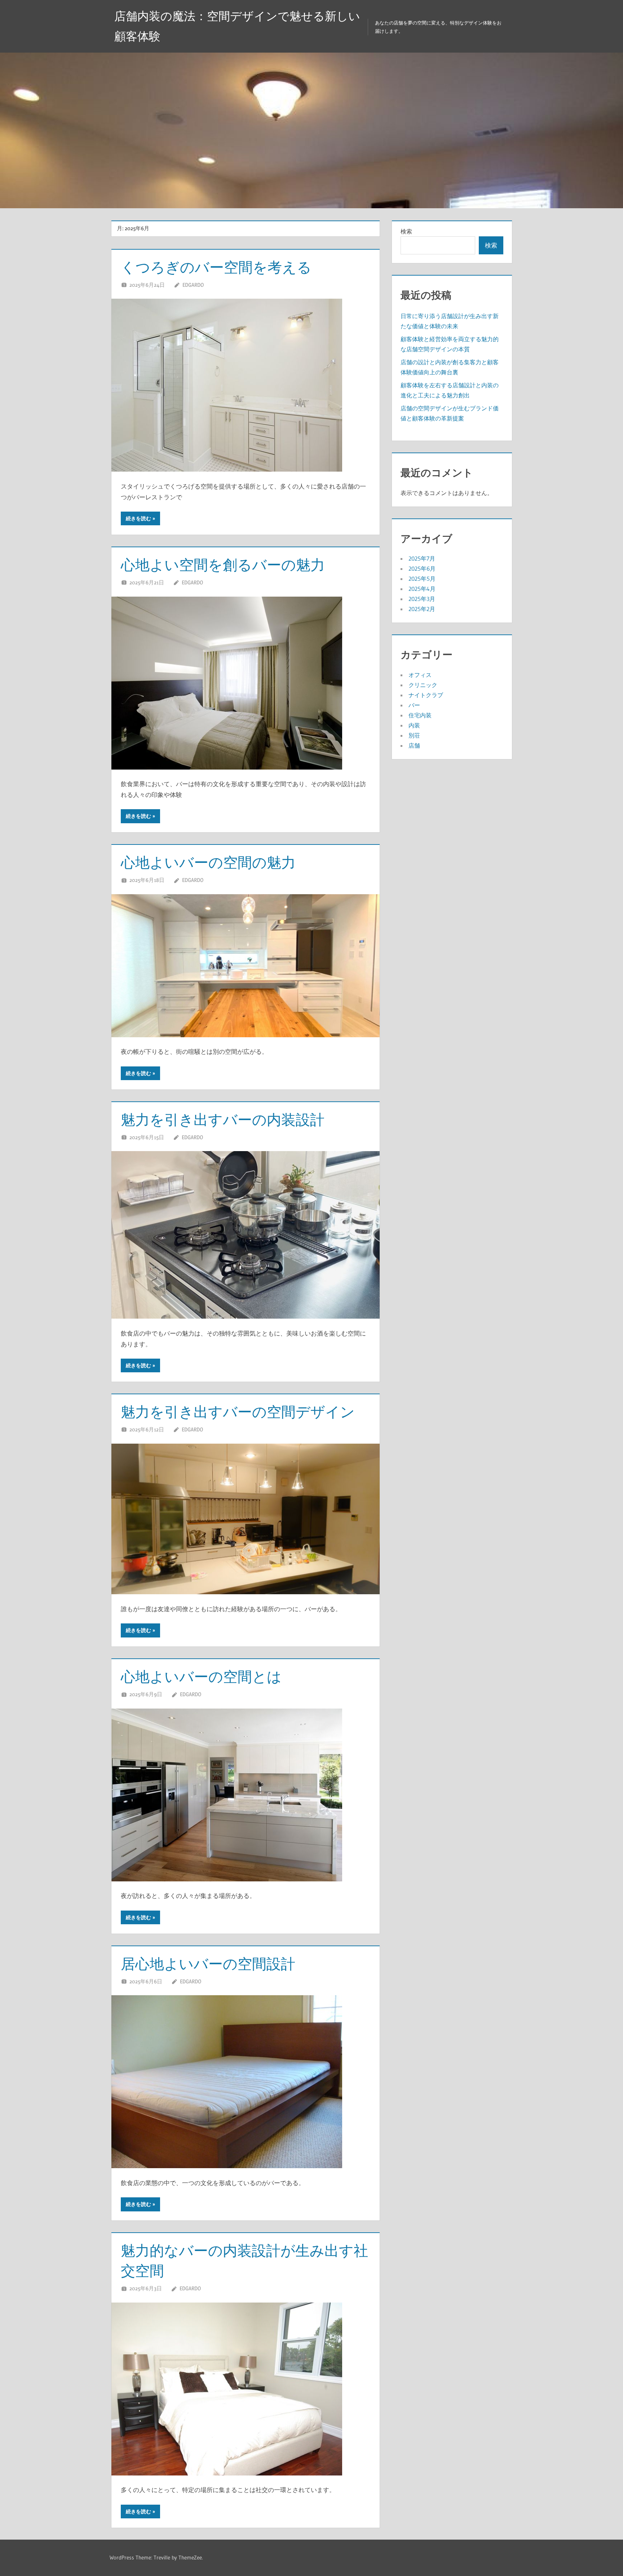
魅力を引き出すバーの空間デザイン (238, 1412)
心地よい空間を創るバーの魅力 (223, 565)
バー (414, 705)
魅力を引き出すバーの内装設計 (223, 1120)
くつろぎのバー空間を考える (216, 267)
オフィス (420, 675)
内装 (414, 725)
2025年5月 (422, 579)
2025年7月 (422, 558)
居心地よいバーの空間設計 (208, 1964)
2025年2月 (422, 609)
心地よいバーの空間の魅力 (208, 862)
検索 (406, 231)
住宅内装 (420, 715)
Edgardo (193, 285)
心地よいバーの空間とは (201, 1677)
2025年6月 (422, 569)
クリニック (423, 685)
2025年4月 (422, 589)
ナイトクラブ (426, 695)
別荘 (414, 735)
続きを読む (138, 518)
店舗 (414, 745)
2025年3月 (422, 599)
